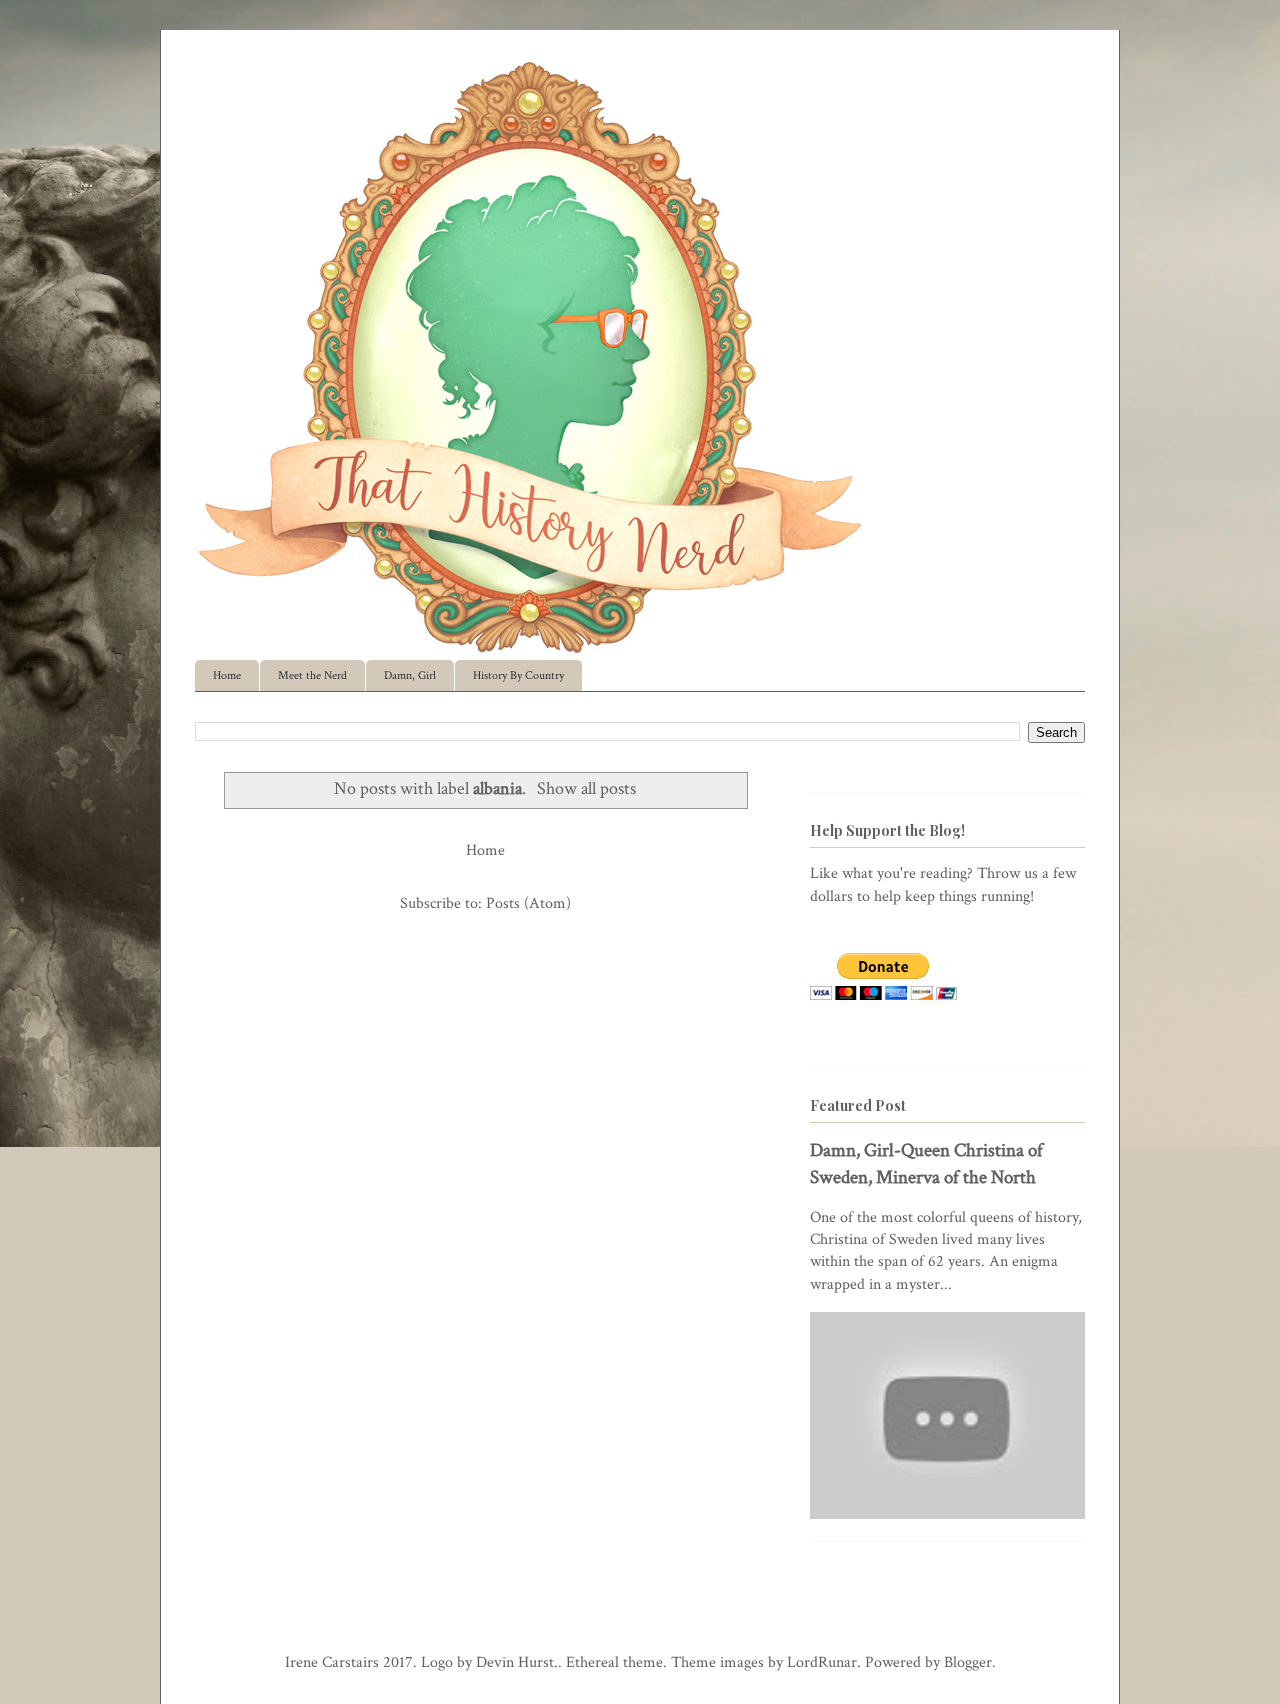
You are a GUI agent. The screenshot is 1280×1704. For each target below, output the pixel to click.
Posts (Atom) (528, 903)
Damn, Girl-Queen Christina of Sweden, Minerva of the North (926, 1163)
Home (227, 675)
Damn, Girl (410, 675)
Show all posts (586, 788)
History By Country (518, 675)
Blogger (968, 1662)
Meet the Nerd (312, 675)
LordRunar (822, 1662)
